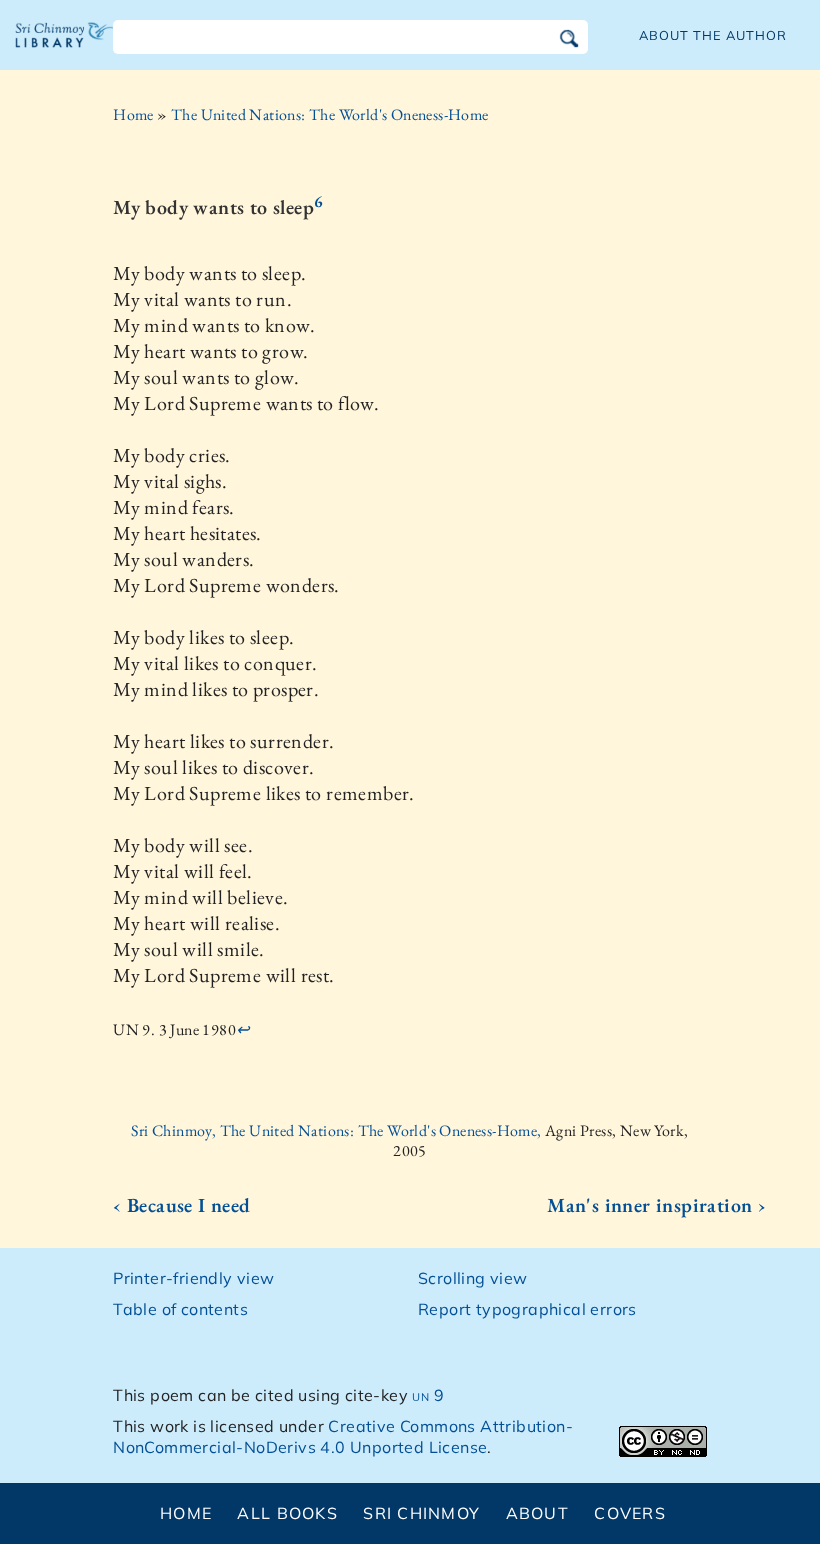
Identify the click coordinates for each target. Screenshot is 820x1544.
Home (133, 114)
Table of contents (180, 1309)
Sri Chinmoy (421, 1513)
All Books (287, 1513)
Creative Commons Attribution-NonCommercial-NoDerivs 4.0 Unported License (343, 1436)
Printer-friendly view (193, 1278)
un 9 (428, 1395)
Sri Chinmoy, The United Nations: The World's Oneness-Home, (338, 1130)
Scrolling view (473, 1278)
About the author (713, 35)
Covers (630, 1513)
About (537, 1513)
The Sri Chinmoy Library (65, 50)
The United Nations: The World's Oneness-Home (330, 114)
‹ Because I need (181, 1205)
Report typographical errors (527, 1309)
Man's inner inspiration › (656, 1205)
